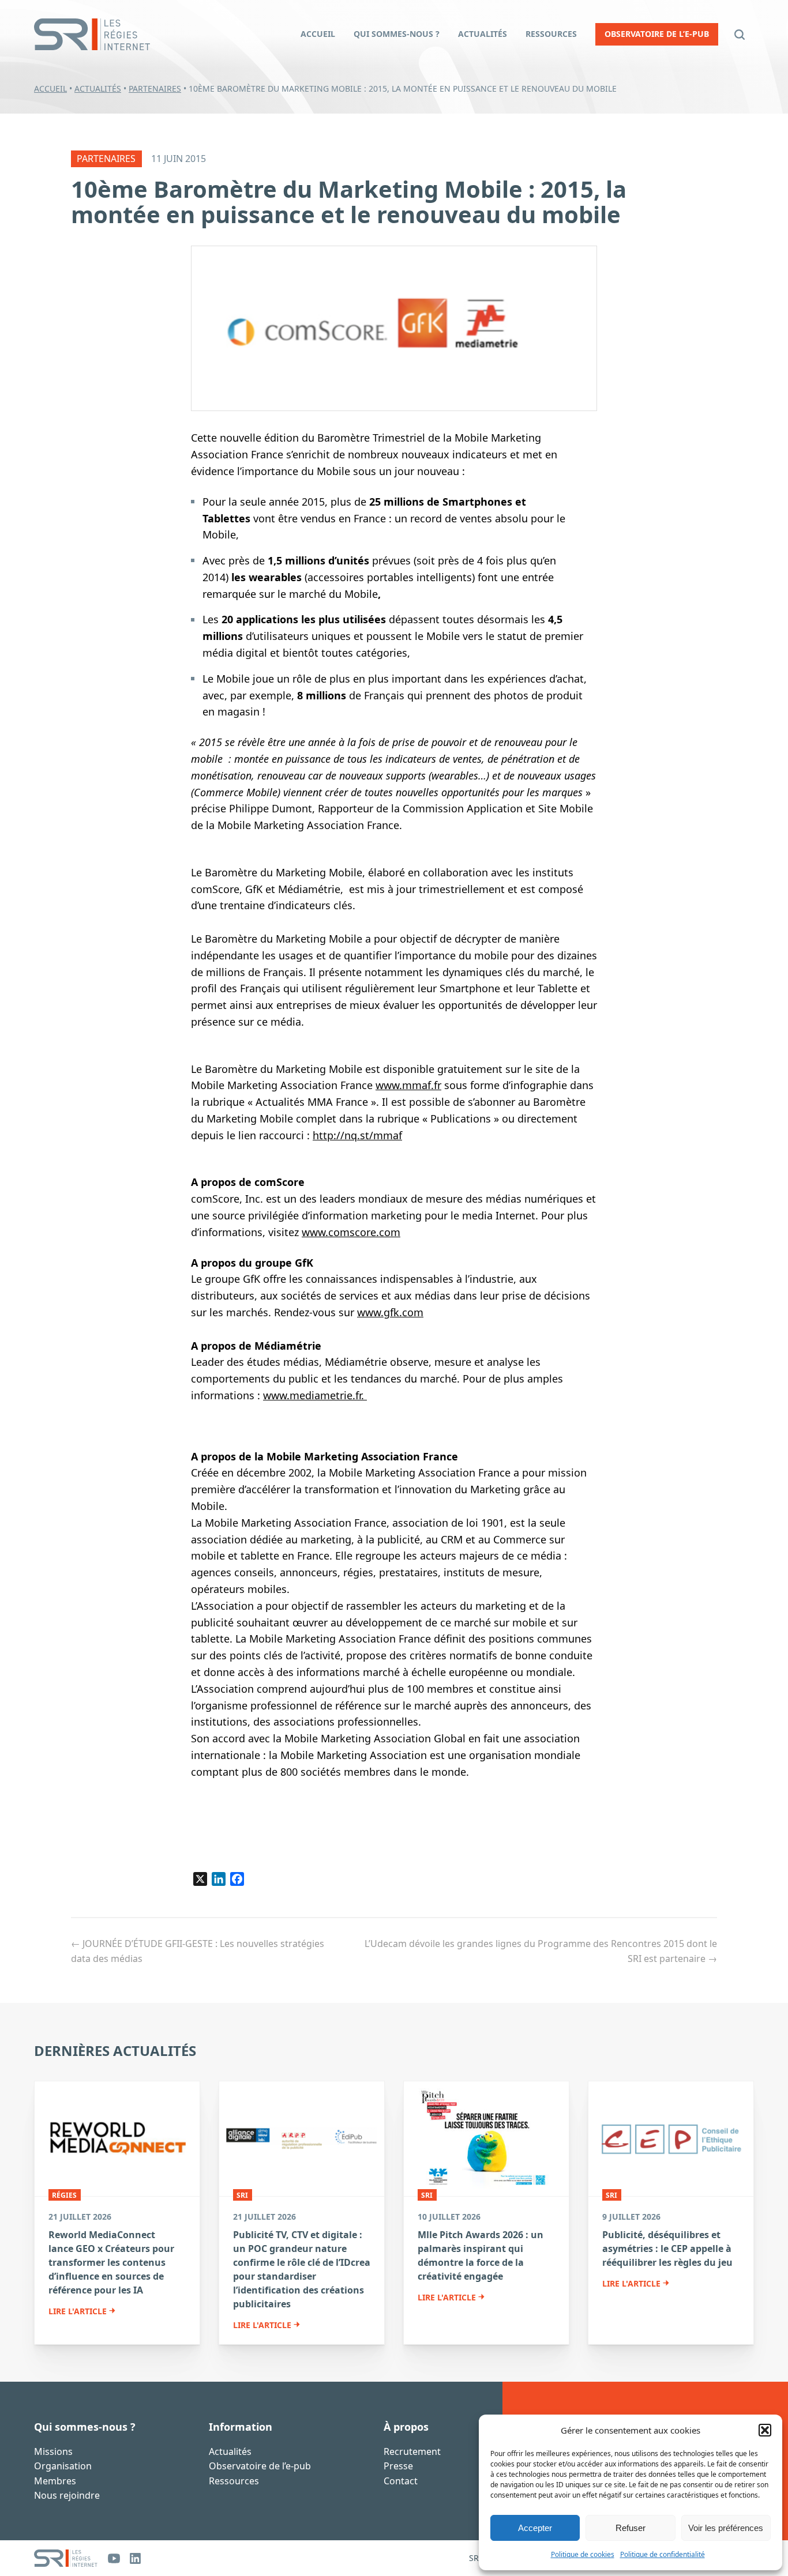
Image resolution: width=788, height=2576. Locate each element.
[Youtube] (114, 2558)
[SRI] (66, 2558)
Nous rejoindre (67, 2496)
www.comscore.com (351, 1232)
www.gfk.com (390, 1312)
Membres (55, 2481)
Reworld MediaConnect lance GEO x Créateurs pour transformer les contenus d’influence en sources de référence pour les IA (111, 2262)
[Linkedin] (135, 2558)
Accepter (535, 2528)
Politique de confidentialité (663, 2554)
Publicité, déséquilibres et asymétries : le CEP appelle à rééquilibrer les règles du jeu (667, 2249)
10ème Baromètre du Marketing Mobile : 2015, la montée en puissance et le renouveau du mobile (349, 202)
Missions (53, 2451)
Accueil (50, 88)
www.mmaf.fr (408, 1085)
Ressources (234, 2481)
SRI (242, 2195)
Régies (64, 2195)
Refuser (631, 2528)
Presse (398, 2466)
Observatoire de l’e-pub (260, 2466)
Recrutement (412, 2451)
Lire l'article (78, 2311)
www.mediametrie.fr (312, 1395)
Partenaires (155, 88)
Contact (401, 2481)
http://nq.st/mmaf (357, 1135)
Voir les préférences (726, 2528)
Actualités (98, 88)
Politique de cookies (583, 2554)
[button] (765, 2430)
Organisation (63, 2466)
